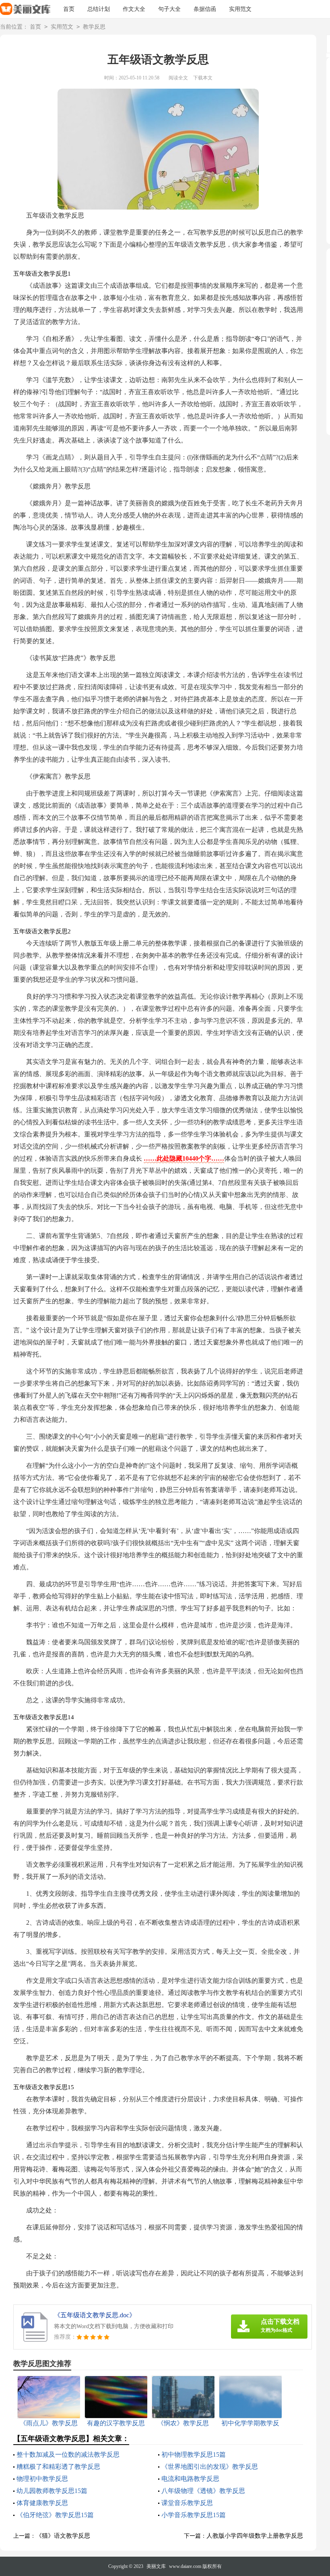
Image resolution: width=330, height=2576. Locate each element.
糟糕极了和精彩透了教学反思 (58, 2467)
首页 (69, 9)
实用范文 (240, 9)
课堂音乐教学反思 (187, 2503)
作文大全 (134, 9)
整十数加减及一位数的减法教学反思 (68, 2454)
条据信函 (205, 9)
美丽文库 (156, 2566)
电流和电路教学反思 (190, 2479)
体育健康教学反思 (42, 2503)
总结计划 (99, 9)
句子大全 (169, 9)
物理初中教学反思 (42, 2479)
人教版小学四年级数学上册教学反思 (255, 2536)
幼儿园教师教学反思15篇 (52, 2491)
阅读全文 (178, 78)
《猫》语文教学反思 (63, 2536)
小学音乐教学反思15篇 (194, 2515)
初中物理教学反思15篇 (194, 2454)
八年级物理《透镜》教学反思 (203, 2491)
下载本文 (203, 78)
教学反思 (94, 27)
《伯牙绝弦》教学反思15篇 (55, 2515)
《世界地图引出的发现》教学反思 (210, 2467)
